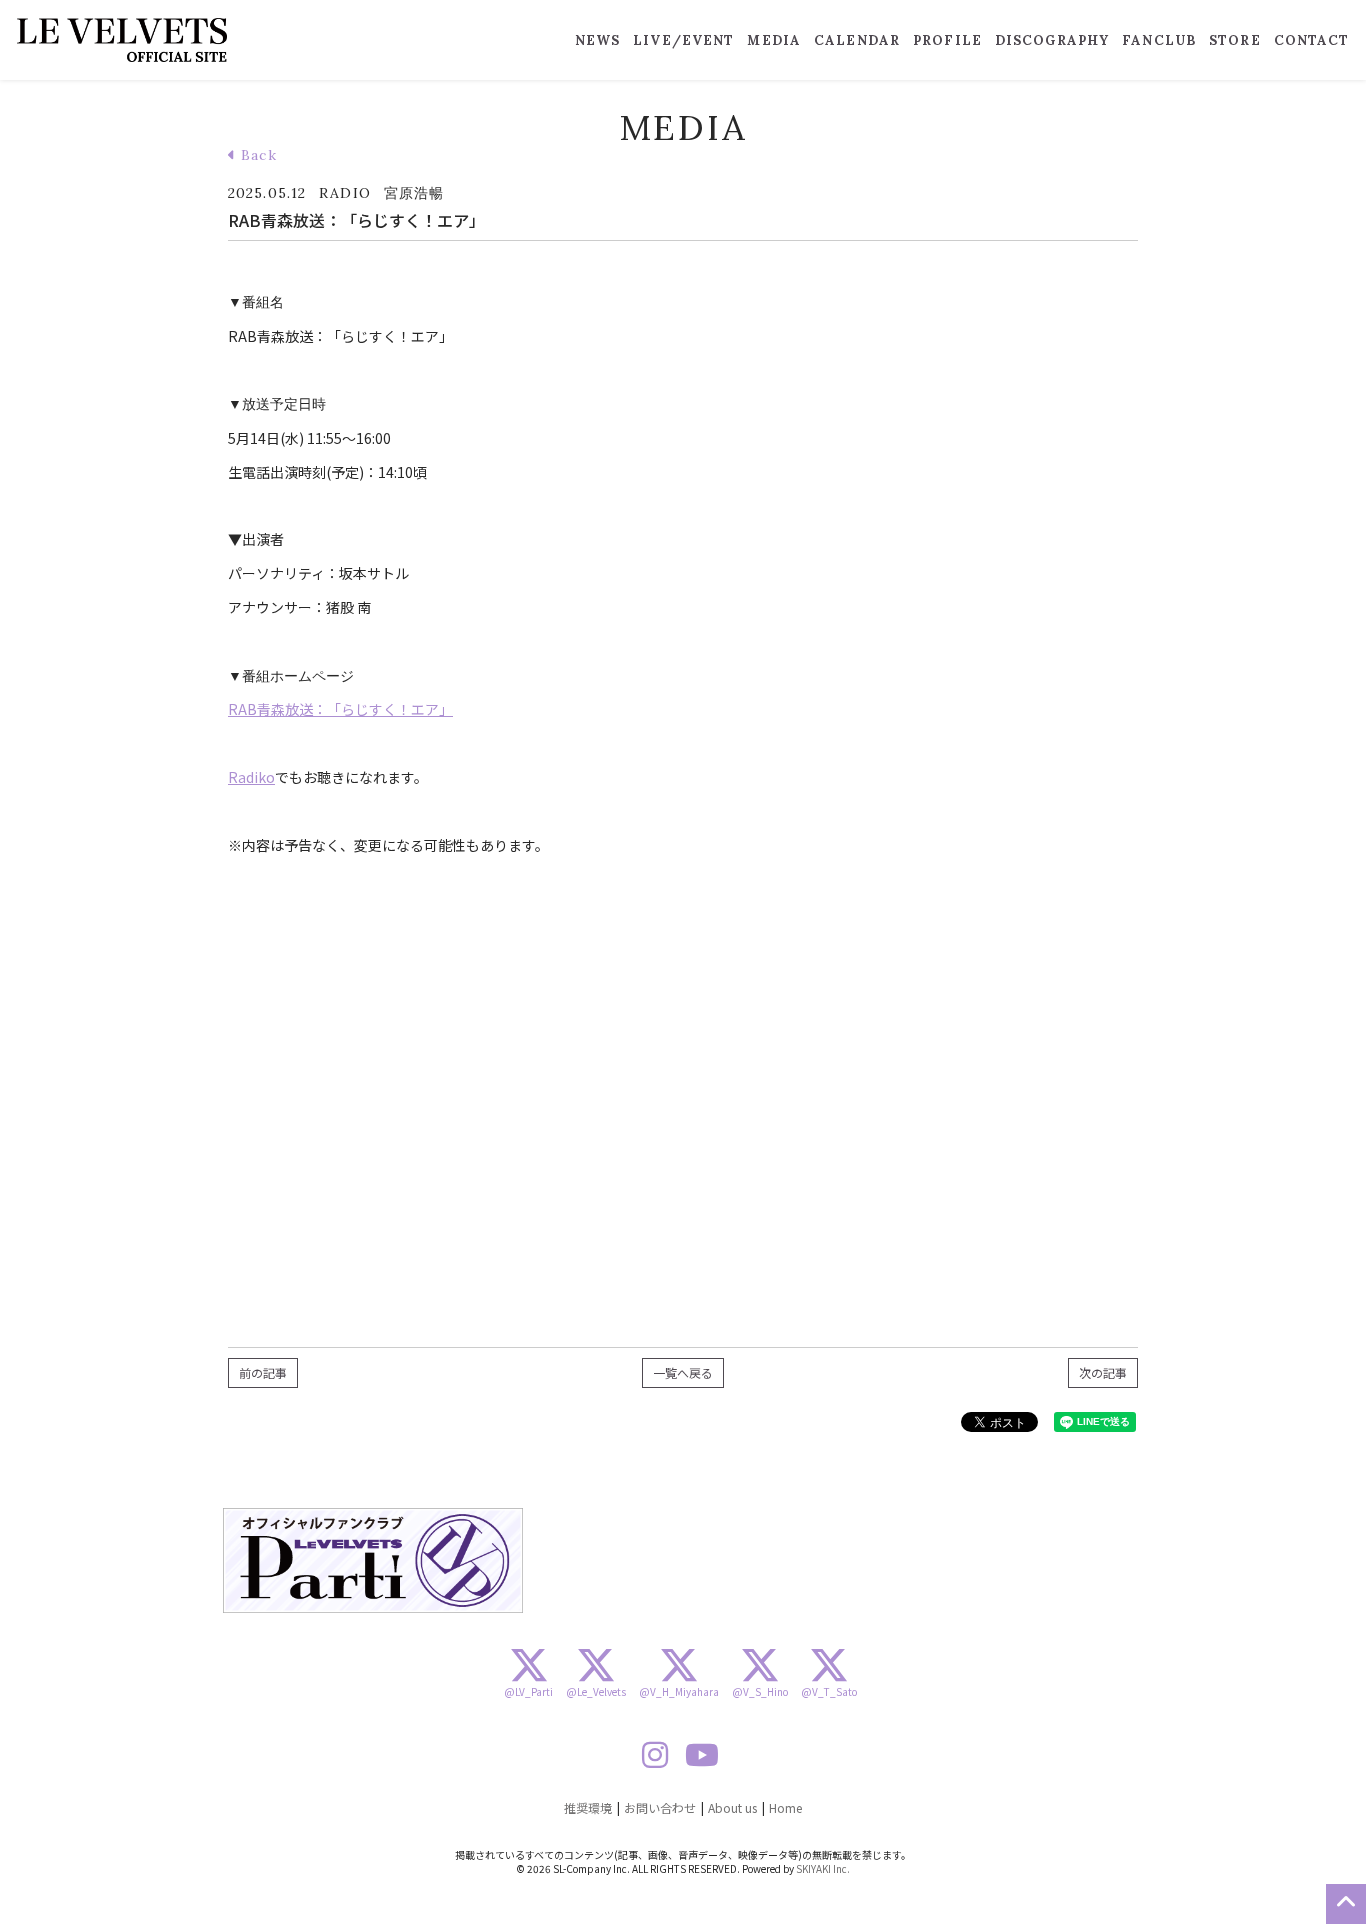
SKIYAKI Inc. (823, 1868)
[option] (373, 1560)
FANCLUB (1159, 40)
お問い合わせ (660, 1807)
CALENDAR (857, 40)
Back (256, 155)
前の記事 (263, 1372)
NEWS (597, 40)
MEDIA (774, 40)
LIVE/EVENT (683, 40)
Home (785, 1807)
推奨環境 (588, 1807)
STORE (1235, 40)
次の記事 (1103, 1372)
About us (732, 1807)
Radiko (251, 777)
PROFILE (947, 40)
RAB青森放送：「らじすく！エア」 (340, 709)
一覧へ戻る (683, 1372)
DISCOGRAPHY (1052, 40)
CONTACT (1312, 40)
